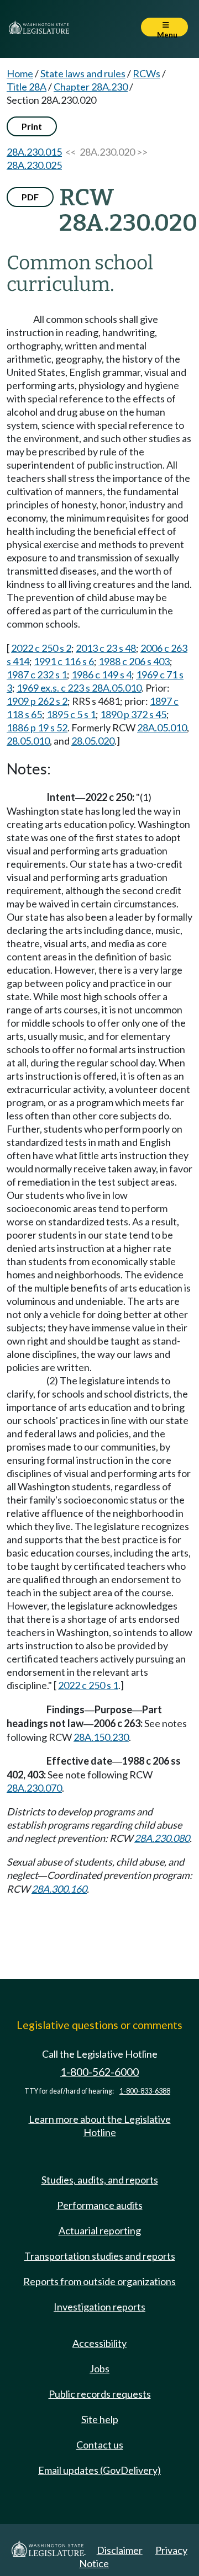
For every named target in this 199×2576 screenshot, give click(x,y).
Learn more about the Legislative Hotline (100, 2126)
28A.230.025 (34, 165)
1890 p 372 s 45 (133, 714)
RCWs (146, 73)
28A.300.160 (59, 1889)
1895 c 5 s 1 (71, 714)
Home (20, 73)
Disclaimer (120, 2550)
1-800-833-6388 (145, 2091)
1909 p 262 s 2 (37, 701)
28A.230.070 (34, 1788)
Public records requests (100, 2394)
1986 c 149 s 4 (101, 674)
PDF (30, 197)
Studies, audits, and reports (100, 2180)
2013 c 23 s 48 (106, 648)
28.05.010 (28, 741)
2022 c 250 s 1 (88, 1685)
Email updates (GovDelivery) (99, 2470)
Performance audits (100, 2205)
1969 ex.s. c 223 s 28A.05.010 (79, 688)
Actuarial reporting (100, 2230)
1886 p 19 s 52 (37, 727)
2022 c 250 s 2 (41, 648)
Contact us (100, 2445)
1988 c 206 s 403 (134, 661)
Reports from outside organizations (99, 2281)
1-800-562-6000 (99, 2072)
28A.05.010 (162, 727)
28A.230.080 (162, 1838)
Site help (100, 2419)
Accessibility (99, 2343)
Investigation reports (99, 2307)
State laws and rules (83, 73)
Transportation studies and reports (100, 2256)
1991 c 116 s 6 (64, 661)
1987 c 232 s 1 (37, 674)
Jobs (99, 2368)
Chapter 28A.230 (91, 87)
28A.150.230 (101, 1737)
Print (32, 126)
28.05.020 (93, 741)
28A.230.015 (34, 152)
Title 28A (27, 87)
